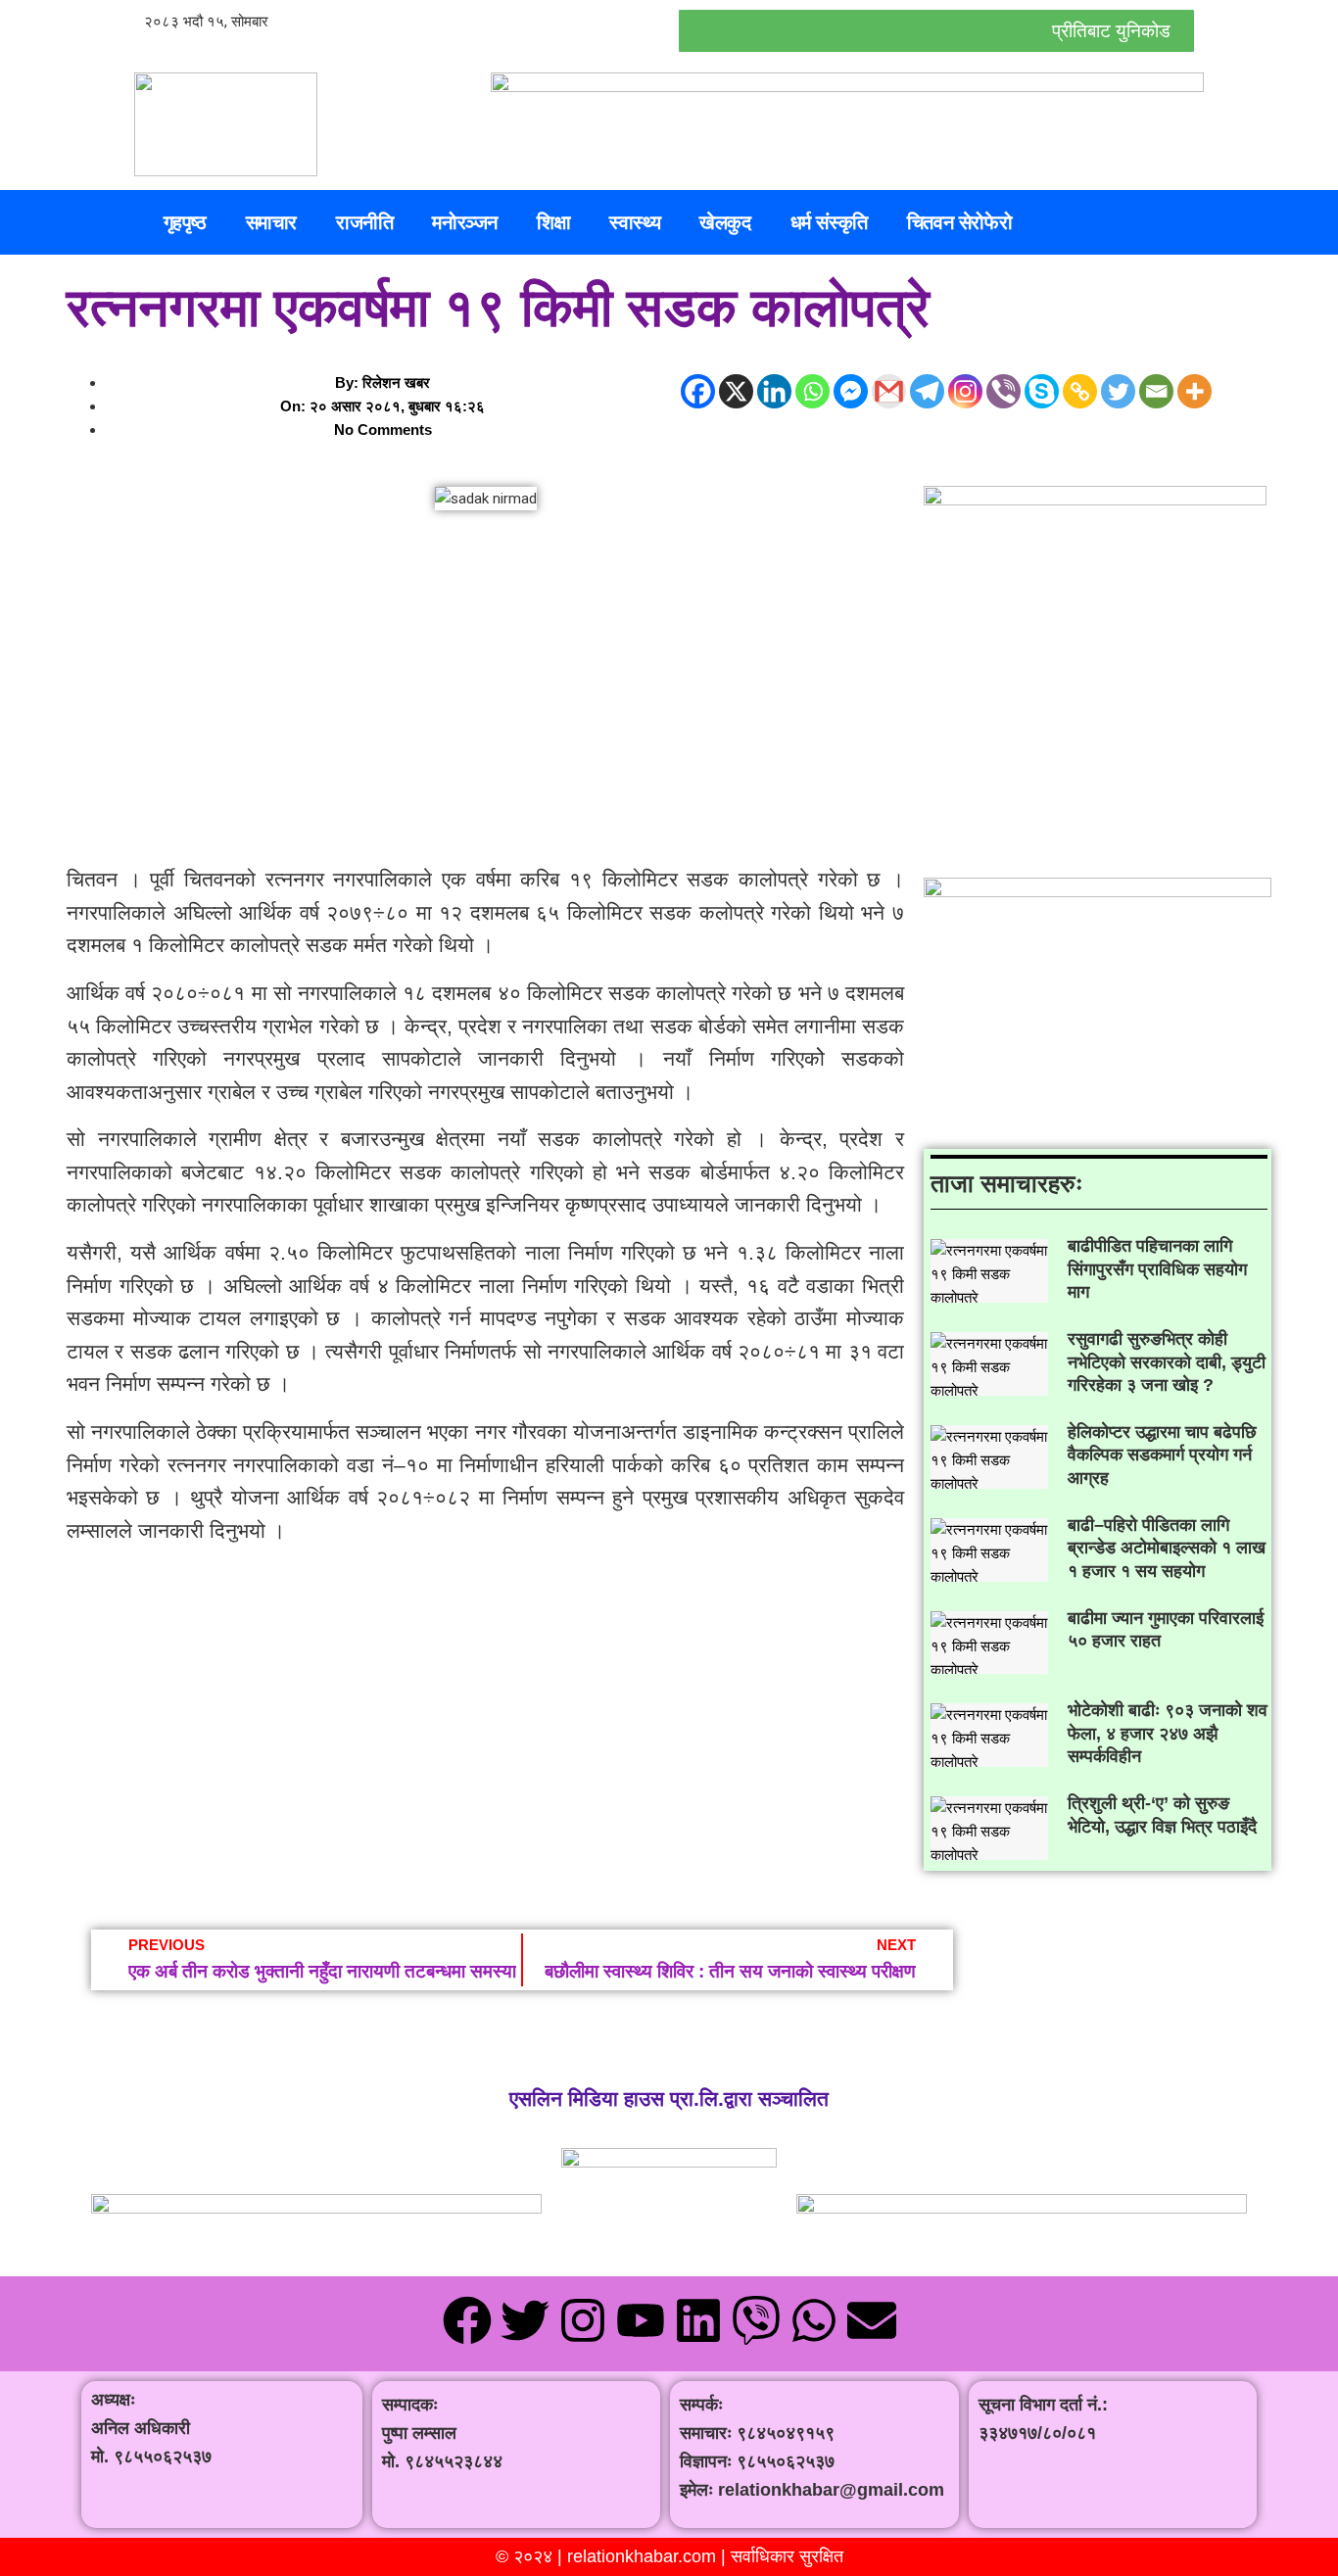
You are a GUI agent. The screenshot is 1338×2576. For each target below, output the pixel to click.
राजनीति (364, 222)
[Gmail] (889, 391)
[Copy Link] (1080, 391)
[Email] (1156, 391)
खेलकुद (725, 222)
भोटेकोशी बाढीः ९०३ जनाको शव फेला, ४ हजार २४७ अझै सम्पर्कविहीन (1168, 1733)
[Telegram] (927, 391)
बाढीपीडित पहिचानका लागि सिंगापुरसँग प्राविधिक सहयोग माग (1157, 1269)
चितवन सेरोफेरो (959, 222)
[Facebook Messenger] (851, 391)
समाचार (271, 222)
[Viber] (1003, 391)
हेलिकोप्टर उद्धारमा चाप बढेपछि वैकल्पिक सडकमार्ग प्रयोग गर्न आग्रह (1162, 1455)
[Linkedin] (774, 391)
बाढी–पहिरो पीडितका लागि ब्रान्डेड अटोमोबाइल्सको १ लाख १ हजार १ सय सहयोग (1167, 1548)
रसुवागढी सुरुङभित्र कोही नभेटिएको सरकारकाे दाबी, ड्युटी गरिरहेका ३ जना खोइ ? (1167, 1362)
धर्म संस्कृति (829, 222)
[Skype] (1042, 391)
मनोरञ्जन (465, 222)
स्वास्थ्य (635, 222)
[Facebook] (698, 391)
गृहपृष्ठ (185, 222)
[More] (1195, 391)
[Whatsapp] (812, 391)
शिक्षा (553, 222)
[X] (736, 391)
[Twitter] (1118, 391)
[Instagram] (965, 391)
